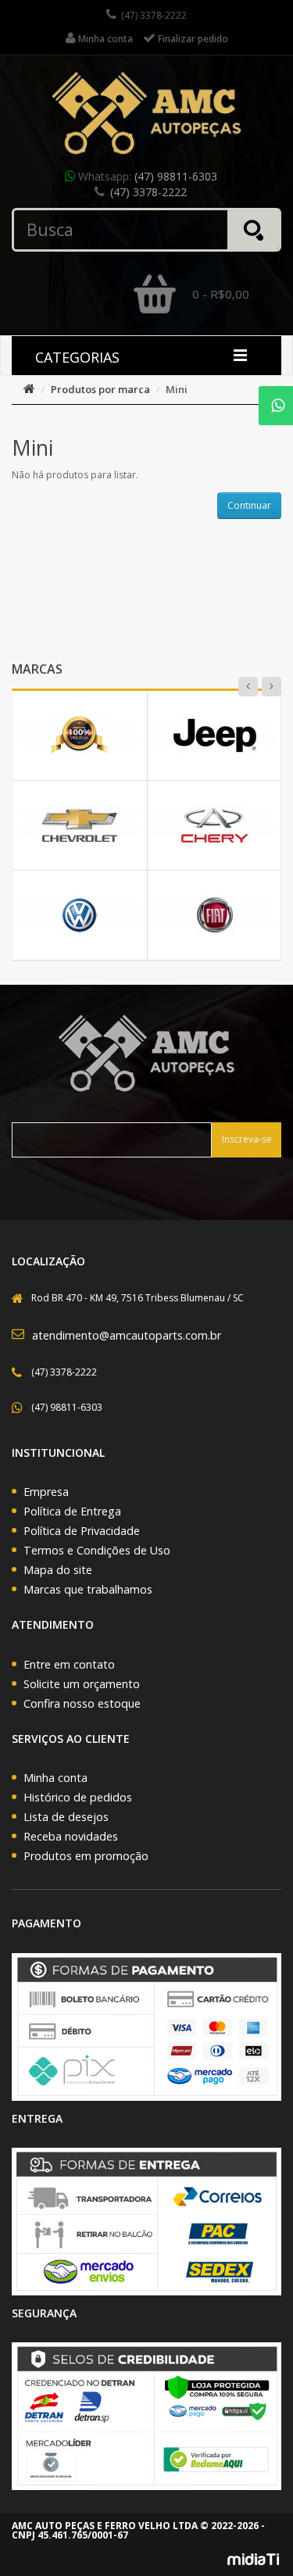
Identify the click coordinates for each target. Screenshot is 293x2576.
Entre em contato (69, 1664)
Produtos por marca (100, 389)
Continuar (249, 505)
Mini (177, 389)
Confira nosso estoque (82, 1703)
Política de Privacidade (82, 1531)
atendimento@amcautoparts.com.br (127, 1335)
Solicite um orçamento (82, 1684)
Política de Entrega (72, 1511)
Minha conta (55, 1778)
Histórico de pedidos (78, 1797)
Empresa (46, 1492)
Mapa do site (58, 1570)
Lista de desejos (66, 1817)
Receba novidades (71, 1836)
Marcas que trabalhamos (88, 1589)
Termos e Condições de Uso (97, 1550)
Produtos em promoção (86, 1856)
